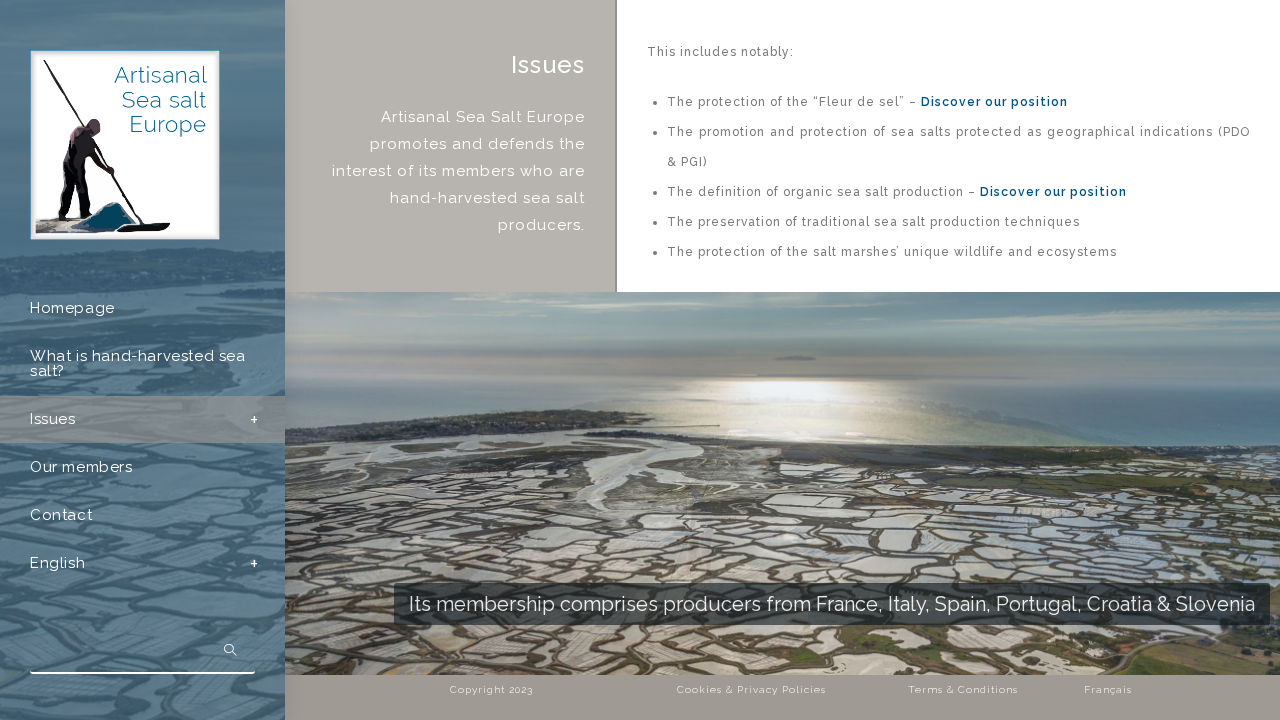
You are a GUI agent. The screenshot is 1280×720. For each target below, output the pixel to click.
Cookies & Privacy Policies (751, 689)
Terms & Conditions (963, 689)
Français (1108, 689)
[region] (782, 483)
